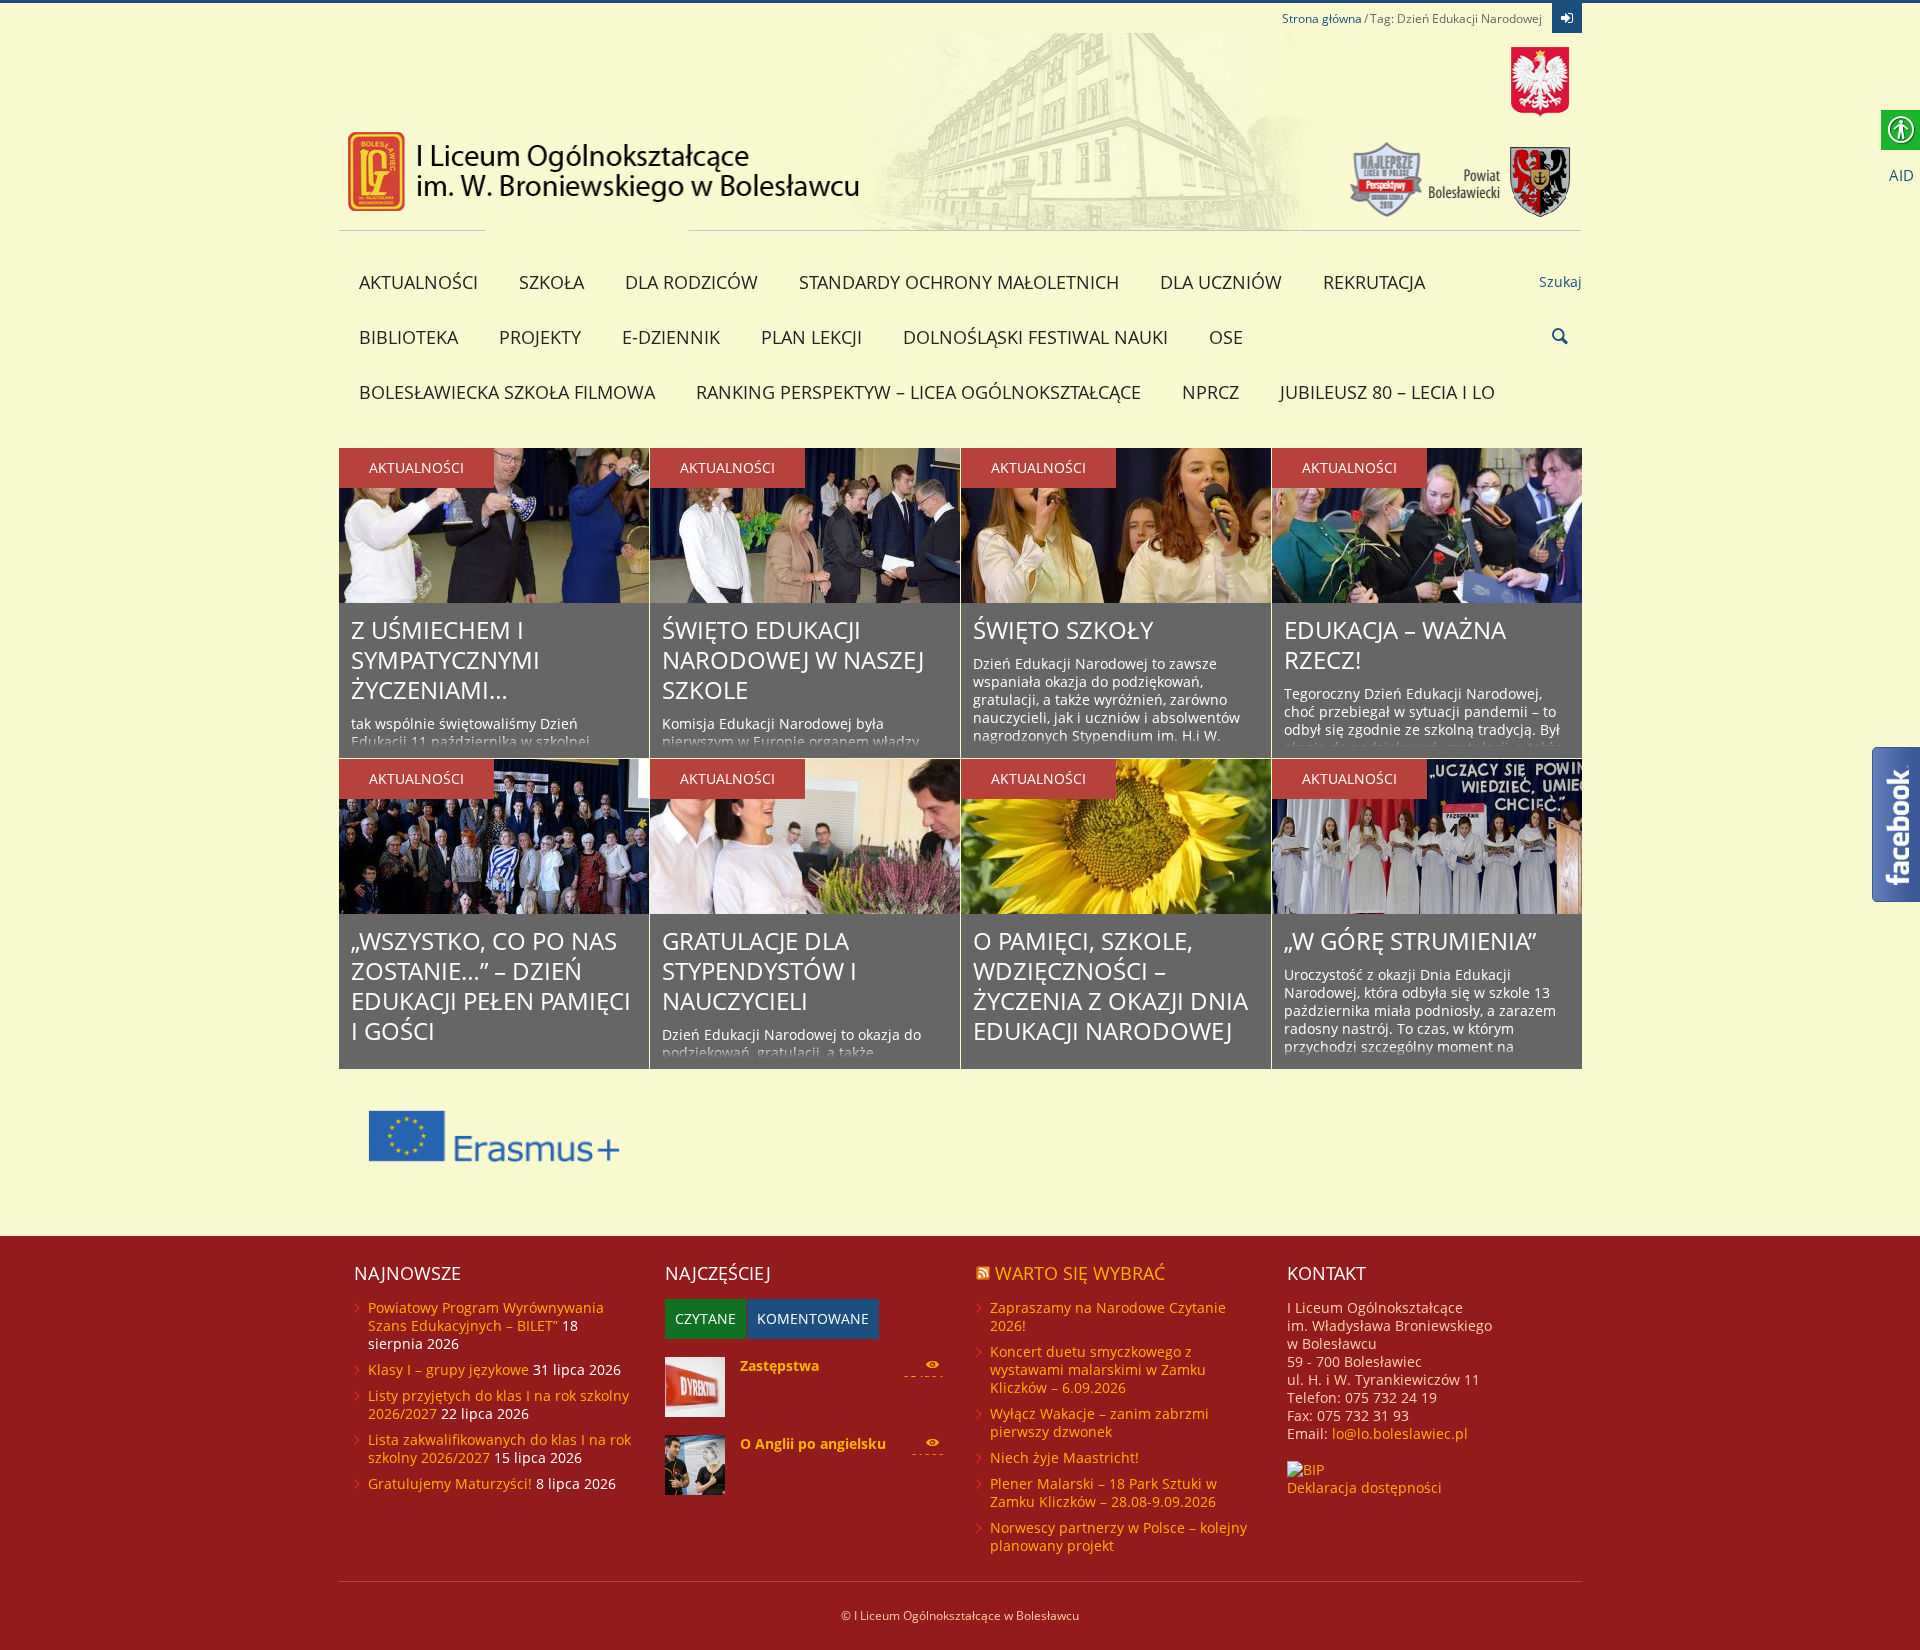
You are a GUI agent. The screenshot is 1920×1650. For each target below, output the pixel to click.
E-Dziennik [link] (671, 337)
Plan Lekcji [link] (811, 337)
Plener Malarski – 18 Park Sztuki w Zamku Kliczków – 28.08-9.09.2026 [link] (1103, 1492)
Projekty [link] (540, 337)
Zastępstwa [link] (779, 1365)
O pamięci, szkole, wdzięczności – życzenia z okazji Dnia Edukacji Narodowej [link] (1110, 985)
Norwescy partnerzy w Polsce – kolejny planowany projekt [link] (1118, 1536)
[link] (1567, 18)
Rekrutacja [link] (1374, 282)
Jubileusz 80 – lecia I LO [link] (1387, 392)
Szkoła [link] (551, 282)
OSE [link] (1226, 337)
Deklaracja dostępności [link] (1364, 1487)
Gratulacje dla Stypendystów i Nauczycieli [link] (759, 970)
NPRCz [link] (1210, 392)
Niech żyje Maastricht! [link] (1064, 1457)
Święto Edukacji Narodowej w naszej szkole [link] (793, 659)
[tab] (705, 1319)
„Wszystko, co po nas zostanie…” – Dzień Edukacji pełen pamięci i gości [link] (491, 985)
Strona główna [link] (1322, 18)
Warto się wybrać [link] (1080, 1273)
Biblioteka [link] (408, 337)
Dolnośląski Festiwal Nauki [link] (1035, 337)
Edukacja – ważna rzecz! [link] (1395, 644)
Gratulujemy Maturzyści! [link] (450, 1483)
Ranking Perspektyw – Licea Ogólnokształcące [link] (918, 392)
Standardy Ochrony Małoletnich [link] (959, 282)
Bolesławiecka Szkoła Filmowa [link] (507, 392)
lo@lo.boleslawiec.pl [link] (1400, 1433)
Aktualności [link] (418, 282)
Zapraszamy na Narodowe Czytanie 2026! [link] (1108, 1316)
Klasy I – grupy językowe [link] (448, 1369)
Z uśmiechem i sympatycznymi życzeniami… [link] (445, 659)
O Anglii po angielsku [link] (813, 1443)
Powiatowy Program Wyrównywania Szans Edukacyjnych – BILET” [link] (486, 1316)
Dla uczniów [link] (1221, 282)
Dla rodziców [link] (691, 282)
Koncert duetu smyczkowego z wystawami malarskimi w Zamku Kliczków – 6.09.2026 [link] (1098, 1369)
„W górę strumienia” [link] (1410, 940)
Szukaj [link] (1560, 281)
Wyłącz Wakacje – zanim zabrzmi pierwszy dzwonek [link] (1099, 1422)
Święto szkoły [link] (1063, 629)
